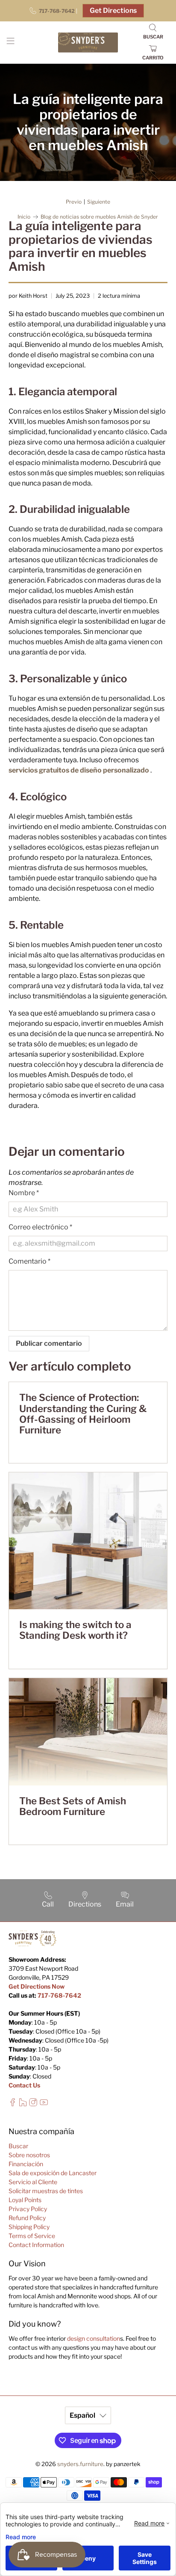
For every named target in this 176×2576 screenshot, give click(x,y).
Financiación (26, 2164)
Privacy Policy (28, 2209)
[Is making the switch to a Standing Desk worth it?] (88, 1541)
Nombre (24, 1193)
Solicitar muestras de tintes (46, 2191)
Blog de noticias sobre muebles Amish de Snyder (99, 217)
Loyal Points (25, 2200)
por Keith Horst (28, 296)
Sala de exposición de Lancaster (53, 2173)
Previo (74, 202)
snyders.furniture (80, 2464)
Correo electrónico (40, 1227)
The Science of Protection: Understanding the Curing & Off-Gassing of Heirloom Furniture (83, 1414)
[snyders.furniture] (88, 43)
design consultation (94, 2338)
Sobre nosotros (29, 2155)
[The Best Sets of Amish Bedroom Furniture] (88, 1732)
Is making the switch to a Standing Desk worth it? (75, 1630)
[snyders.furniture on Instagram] (33, 2104)
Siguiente (99, 202)
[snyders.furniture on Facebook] (13, 2104)
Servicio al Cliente (33, 2182)
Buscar (18, 2146)
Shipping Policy (29, 2227)
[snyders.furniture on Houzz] (23, 2104)
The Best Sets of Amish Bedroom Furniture (73, 1806)
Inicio (24, 217)
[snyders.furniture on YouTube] (44, 2104)
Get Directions (113, 10)
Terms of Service (32, 2236)
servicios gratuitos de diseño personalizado (79, 770)
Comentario (29, 1261)
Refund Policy (27, 2218)
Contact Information (36, 2245)
